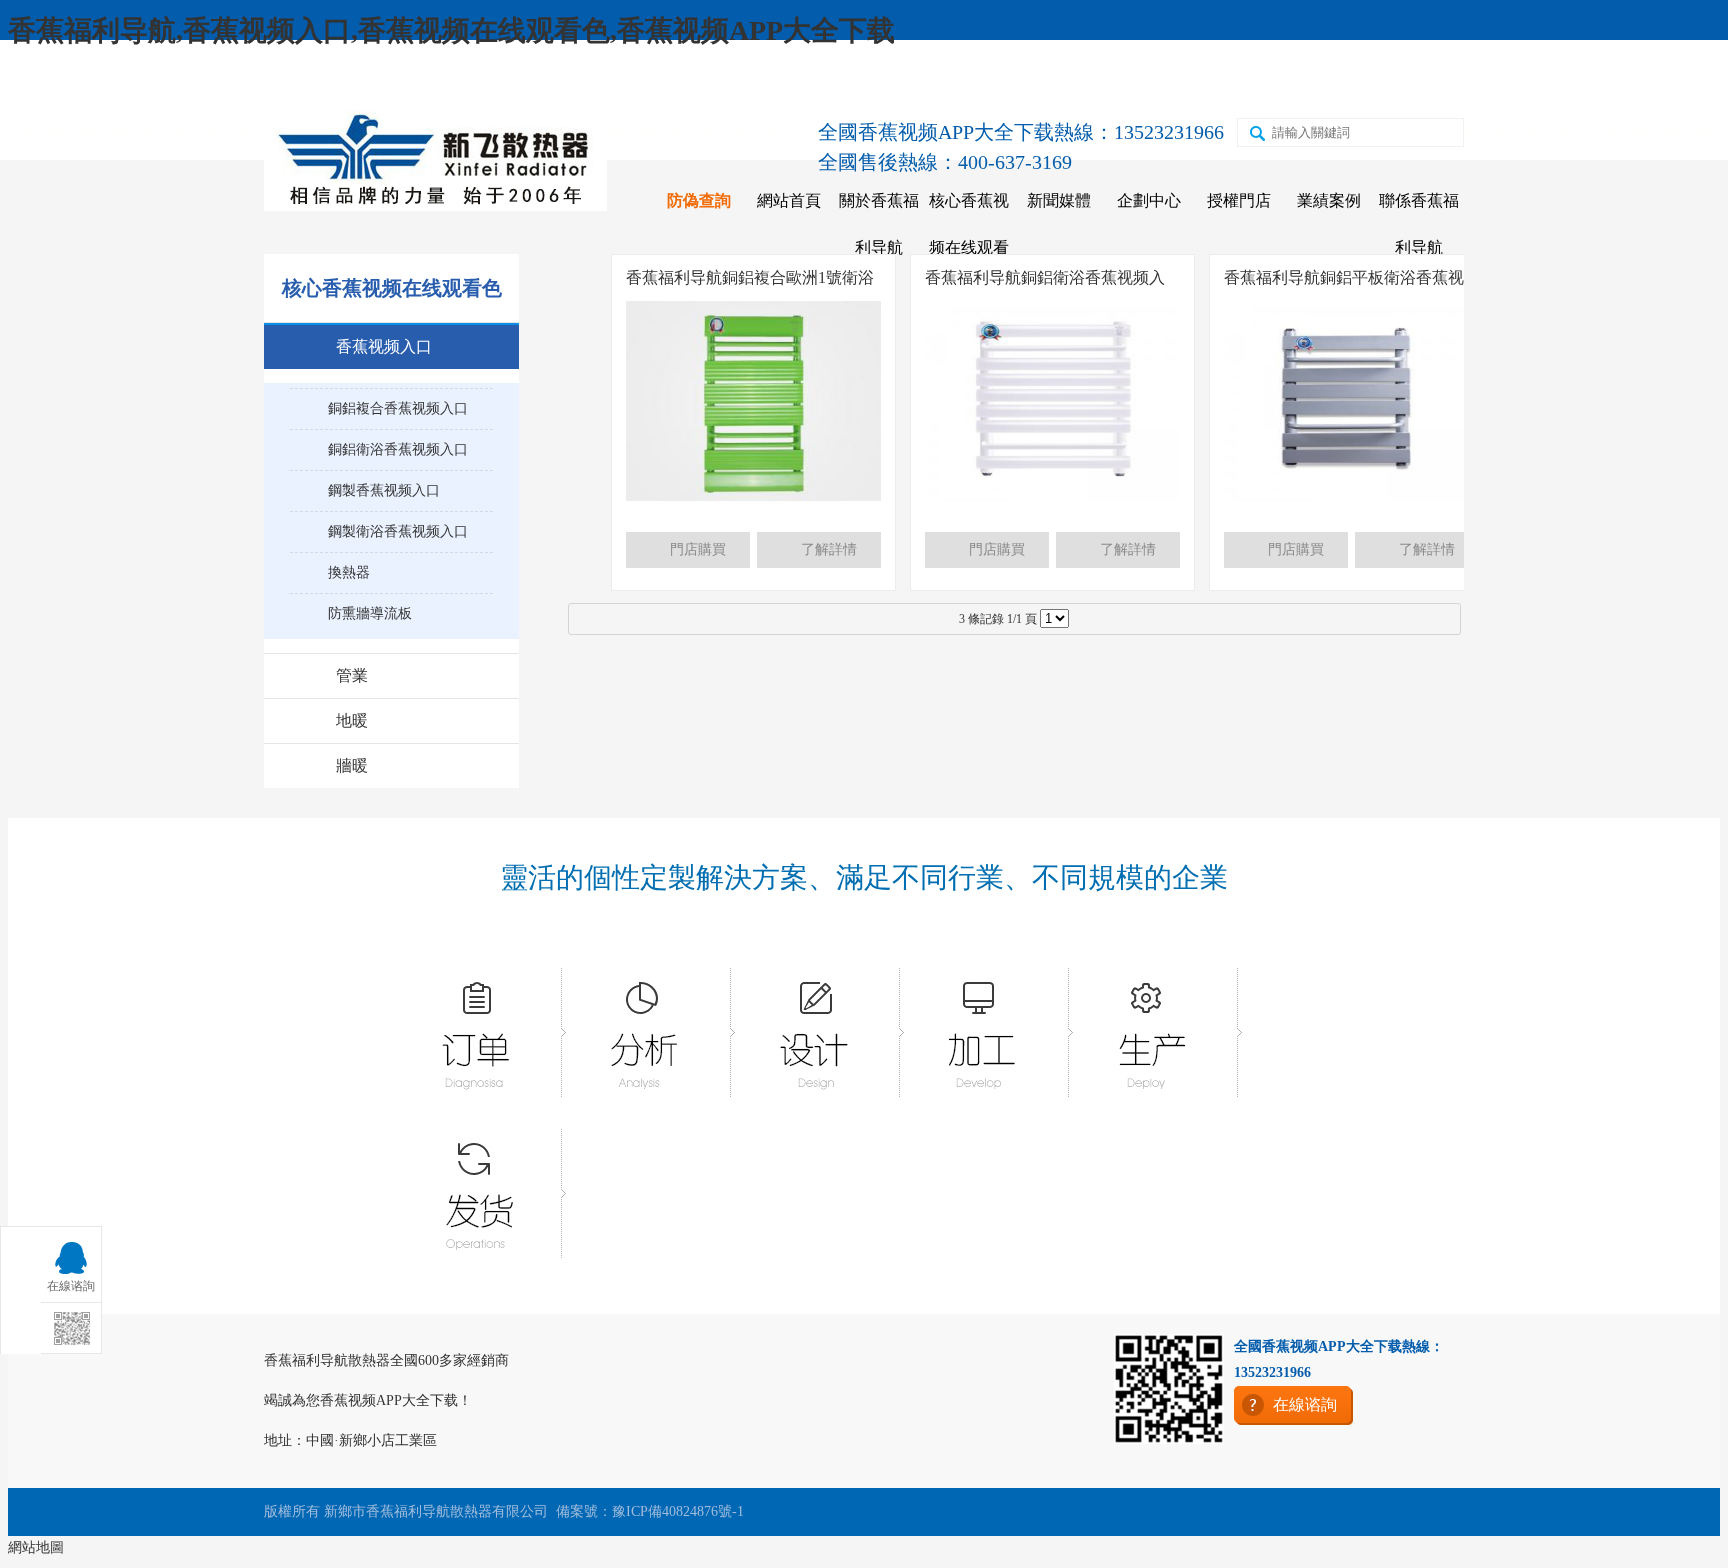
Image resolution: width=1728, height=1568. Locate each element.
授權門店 (1239, 200)
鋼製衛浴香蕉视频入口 (398, 531)
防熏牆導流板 (370, 613)
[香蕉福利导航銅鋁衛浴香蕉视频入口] (1052, 496)
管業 (352, 675)
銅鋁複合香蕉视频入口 (398, 408)
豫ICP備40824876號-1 (678, 1511)
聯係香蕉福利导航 (1419, 224)
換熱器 (349, 572)
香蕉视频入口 (384, 346)
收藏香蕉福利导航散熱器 (371, 81)
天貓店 (1102, 81)
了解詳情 (829, 549)
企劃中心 (1149, 200)
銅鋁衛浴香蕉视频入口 (398, 449)
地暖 (352, 720)
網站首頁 (789, 200)
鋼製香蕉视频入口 (384, 490)
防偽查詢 (699, 200)
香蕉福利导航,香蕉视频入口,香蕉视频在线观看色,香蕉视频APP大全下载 (451, 30)
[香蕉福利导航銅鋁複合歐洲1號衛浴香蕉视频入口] (753, 496)
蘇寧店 (1189, 81)
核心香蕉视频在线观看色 (969, 247)
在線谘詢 (1370, 81)
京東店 (1015, 81)
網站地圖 (36, 1547)
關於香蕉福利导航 (879, 224)
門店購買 (698, 549)
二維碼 (1276, 81)
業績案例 (1329, 200)
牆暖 (352, 765)
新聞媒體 (1059, 200)
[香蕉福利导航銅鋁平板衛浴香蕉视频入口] (1351, 496)
